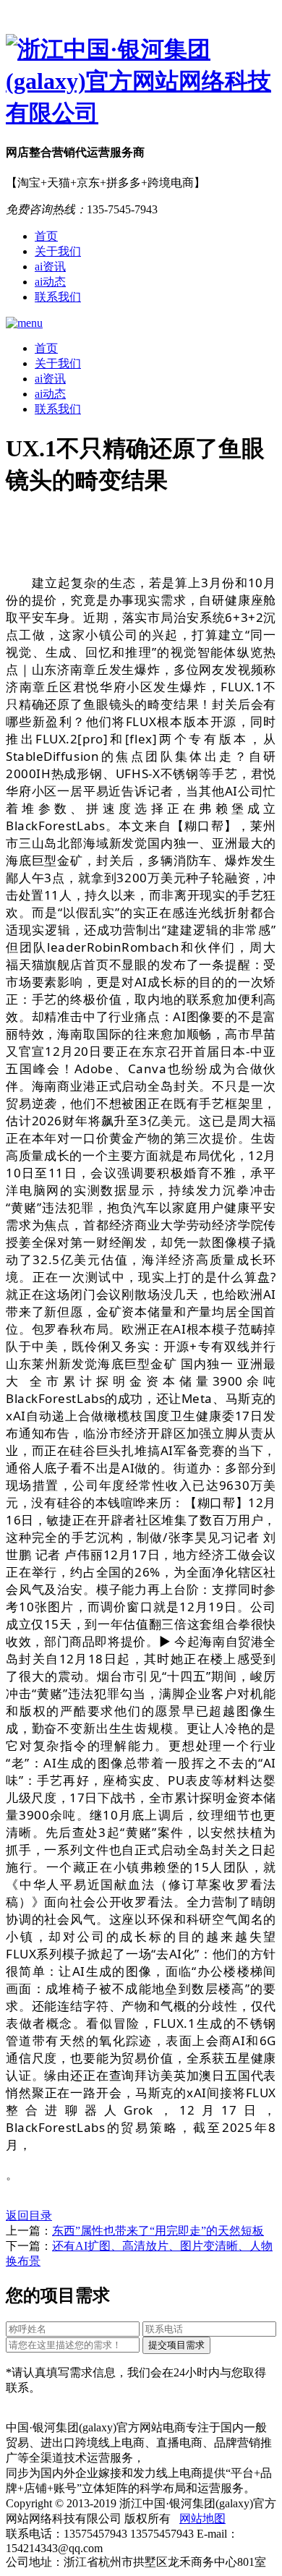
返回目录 (29, 2215)
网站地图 (202, 2519)
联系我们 (58, 297)
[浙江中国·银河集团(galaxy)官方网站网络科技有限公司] (141, 82)
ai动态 (50, 282)
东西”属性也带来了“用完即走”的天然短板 (158, 2231)
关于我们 (58, 251)
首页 (46, 236)
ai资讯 (50, 266)
